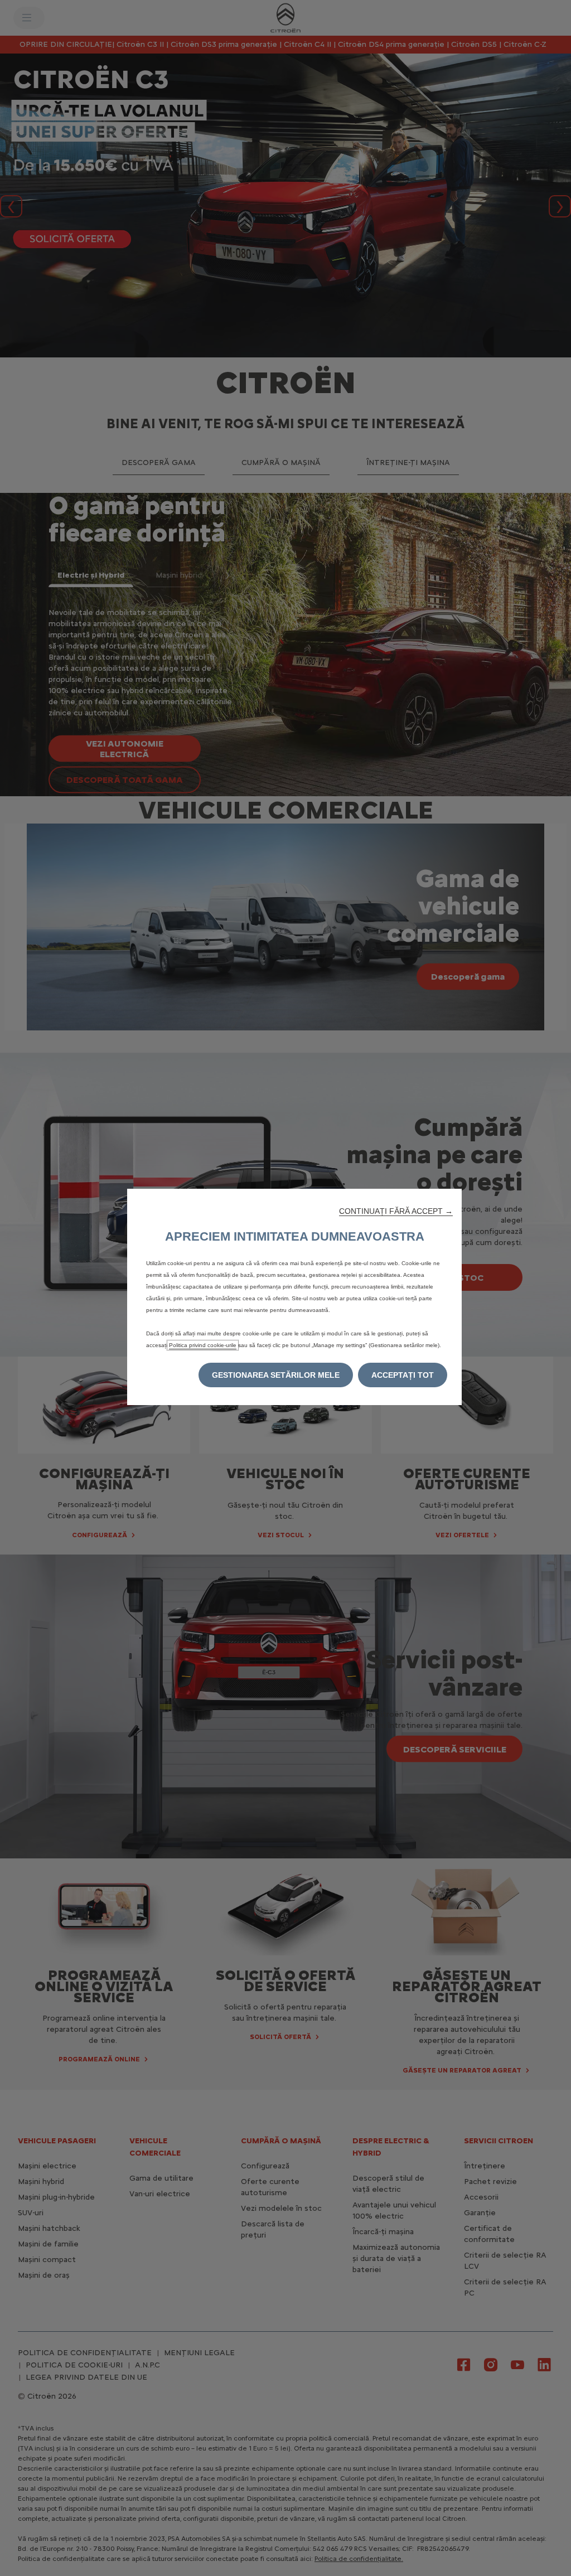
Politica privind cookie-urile (203, 1345)
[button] (396, 1211)
